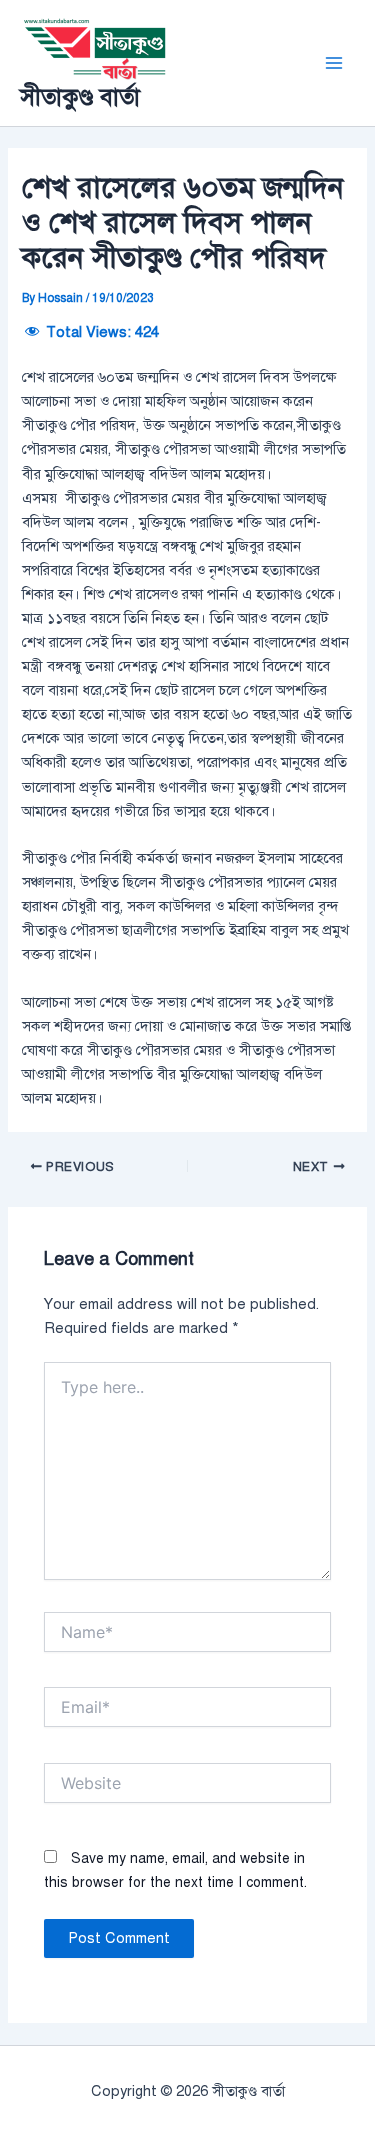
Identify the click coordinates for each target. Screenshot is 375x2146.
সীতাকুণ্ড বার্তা (80, 97)
